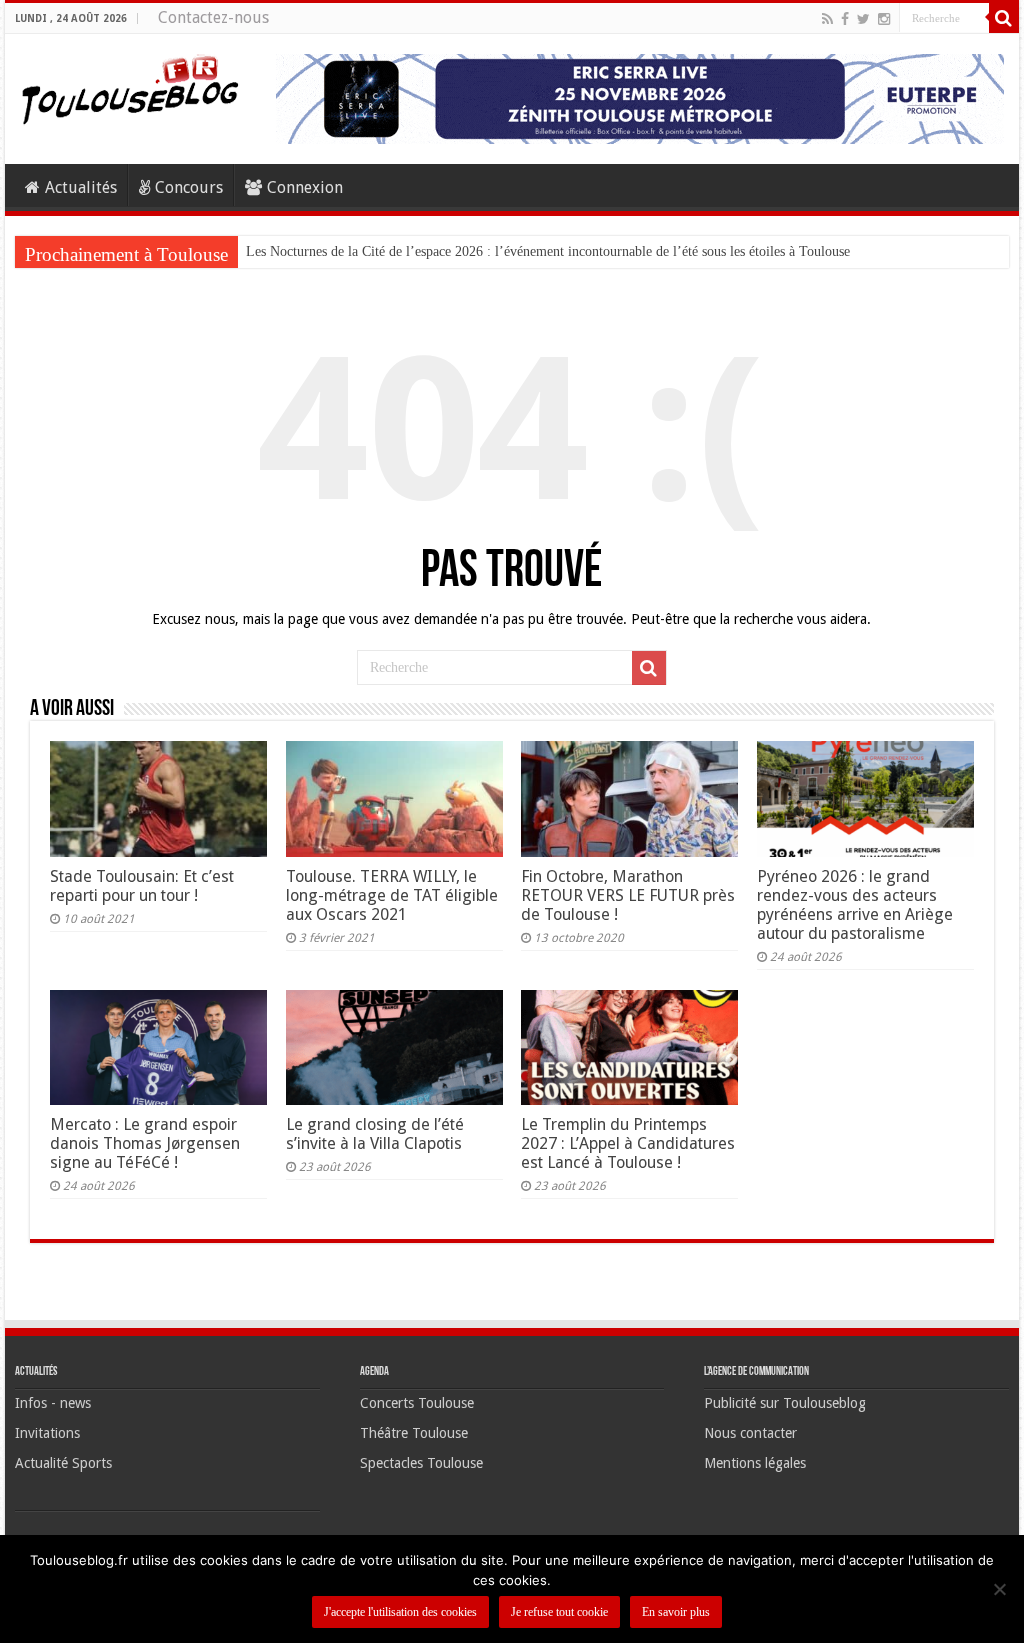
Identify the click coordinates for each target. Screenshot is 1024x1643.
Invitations (47, 1433)
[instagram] (884, 19)
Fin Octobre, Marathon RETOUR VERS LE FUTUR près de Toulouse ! (628, 895)
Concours (189, 187)
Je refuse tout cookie (559, 1612)
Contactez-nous (213, 17)
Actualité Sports (63, 1463)
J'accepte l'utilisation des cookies (400, 1612)
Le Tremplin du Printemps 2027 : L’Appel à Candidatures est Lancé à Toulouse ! (628, 1143)
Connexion (305, 187)
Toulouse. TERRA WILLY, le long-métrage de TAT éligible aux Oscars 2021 (392, 895)
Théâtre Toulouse (414, 1433)
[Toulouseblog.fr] (130, 87)
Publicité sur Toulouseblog (785, 1403)
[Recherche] (1004, 18)
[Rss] (827, 19)
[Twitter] (863, 19)
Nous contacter (750, 1433)
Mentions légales (755, 1463)
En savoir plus (676, 1612)
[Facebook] (845, 19)
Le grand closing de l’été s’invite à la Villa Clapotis (375, 1134)
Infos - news (53, 1403)
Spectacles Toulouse (421, 1463)
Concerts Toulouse (417, 1403)
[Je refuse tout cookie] (999, 1589)
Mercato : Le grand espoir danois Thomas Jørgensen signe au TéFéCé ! (145, 1143)
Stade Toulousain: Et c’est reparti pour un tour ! (142, 886)
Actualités (81, 187)
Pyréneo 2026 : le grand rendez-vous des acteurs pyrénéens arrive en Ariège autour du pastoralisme (855, 905)
